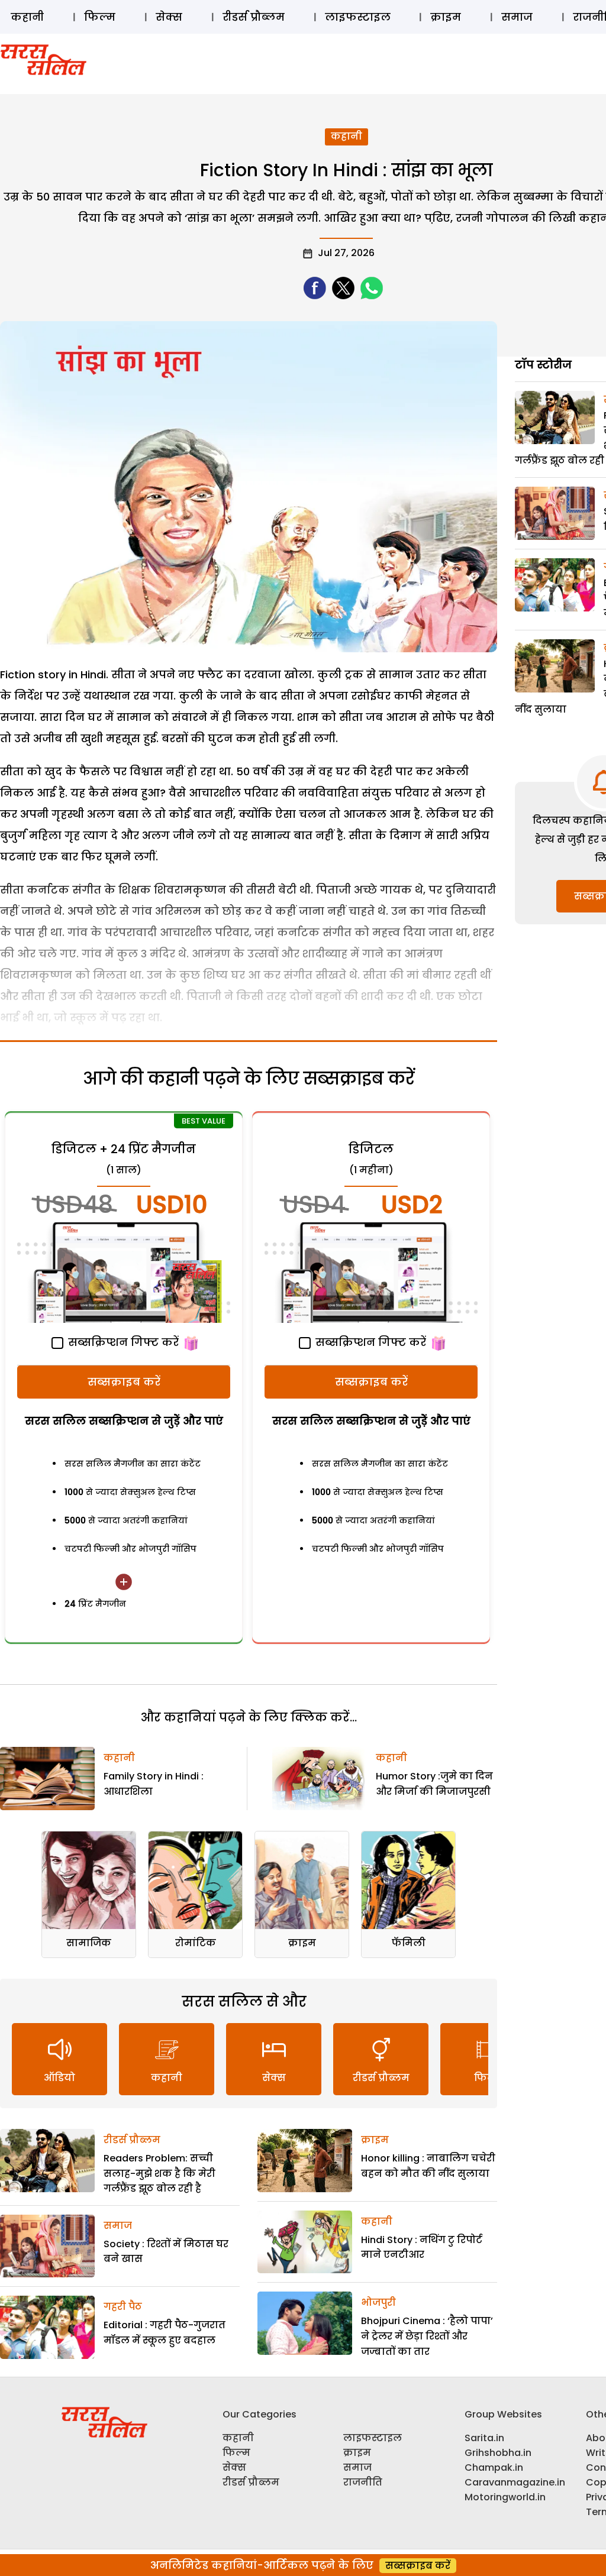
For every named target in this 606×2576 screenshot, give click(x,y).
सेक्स (169, 17)
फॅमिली (409, 1943)
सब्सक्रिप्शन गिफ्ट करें (122, 1342)
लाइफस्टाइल (358, 17)
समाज (517, 17)
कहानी (27, 17)
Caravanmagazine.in (515, 2482)
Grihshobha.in (498, 2453)
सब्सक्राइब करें (124, 1382)
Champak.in (494, 2467)
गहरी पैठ (123, 2307)
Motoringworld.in (505, 2497)
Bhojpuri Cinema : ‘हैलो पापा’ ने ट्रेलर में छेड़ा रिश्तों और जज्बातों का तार (427, 2336)
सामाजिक (89, 1943)
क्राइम (446, 17)
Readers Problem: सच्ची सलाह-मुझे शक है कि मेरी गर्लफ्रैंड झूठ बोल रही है (159, 2173)
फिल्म (100, 17)
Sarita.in (484, 2438)
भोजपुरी (378, 2302)
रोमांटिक (196, 1943)
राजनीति (363, 2482)
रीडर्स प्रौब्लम (254, 17)
